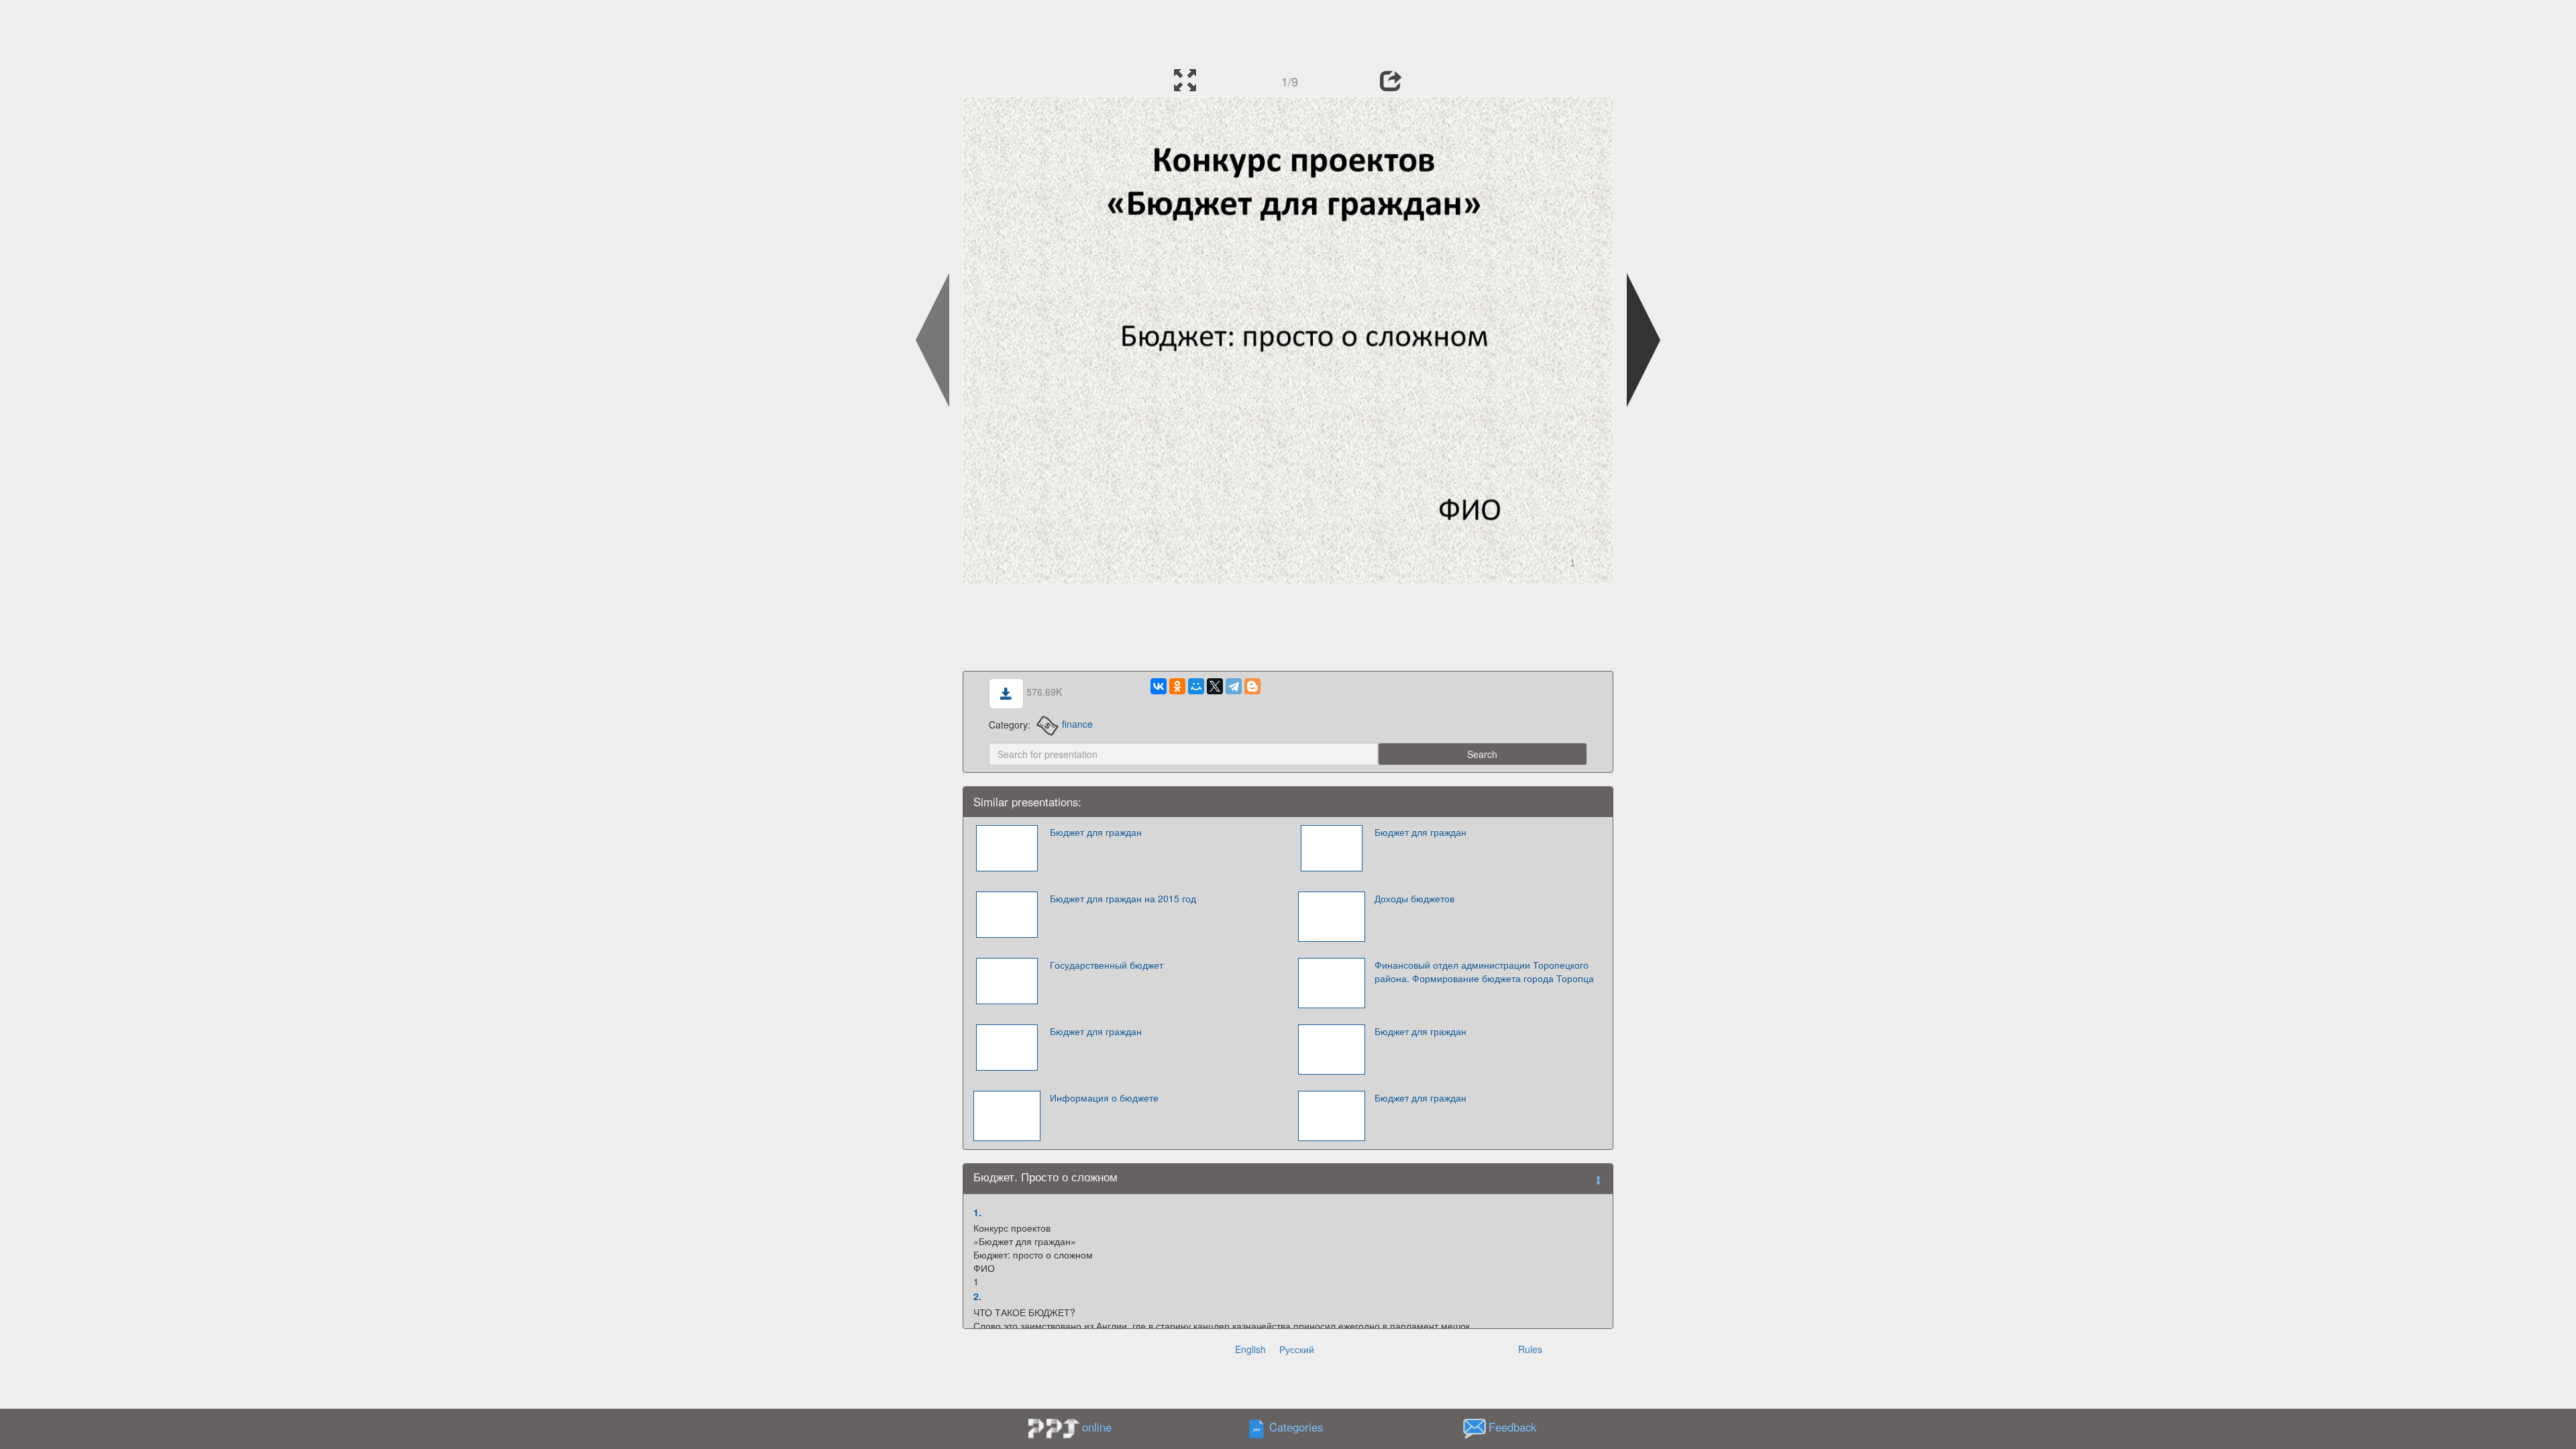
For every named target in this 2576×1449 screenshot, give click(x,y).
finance (1077, 724)
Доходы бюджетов (1414, 898)
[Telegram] (1234, 686)
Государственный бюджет (1107, 965)
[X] (1215, 686)
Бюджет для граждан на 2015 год (1123, 898)
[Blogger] (1252, 686)
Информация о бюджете (1104, 1097)
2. (977, 1296)
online (1097, 1427)
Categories (1296, 1427)
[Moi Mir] (1196, 686)
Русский (1297, 1349)
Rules (1530, 1349)
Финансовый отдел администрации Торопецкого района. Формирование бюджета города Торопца (1484, 971)
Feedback (1512, 1427)
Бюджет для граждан (1096, 832)
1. (977, 1212)
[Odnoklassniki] (1177, 686)
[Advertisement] (1288, 30)
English (1250, 1349)
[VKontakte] (1159, 686)
